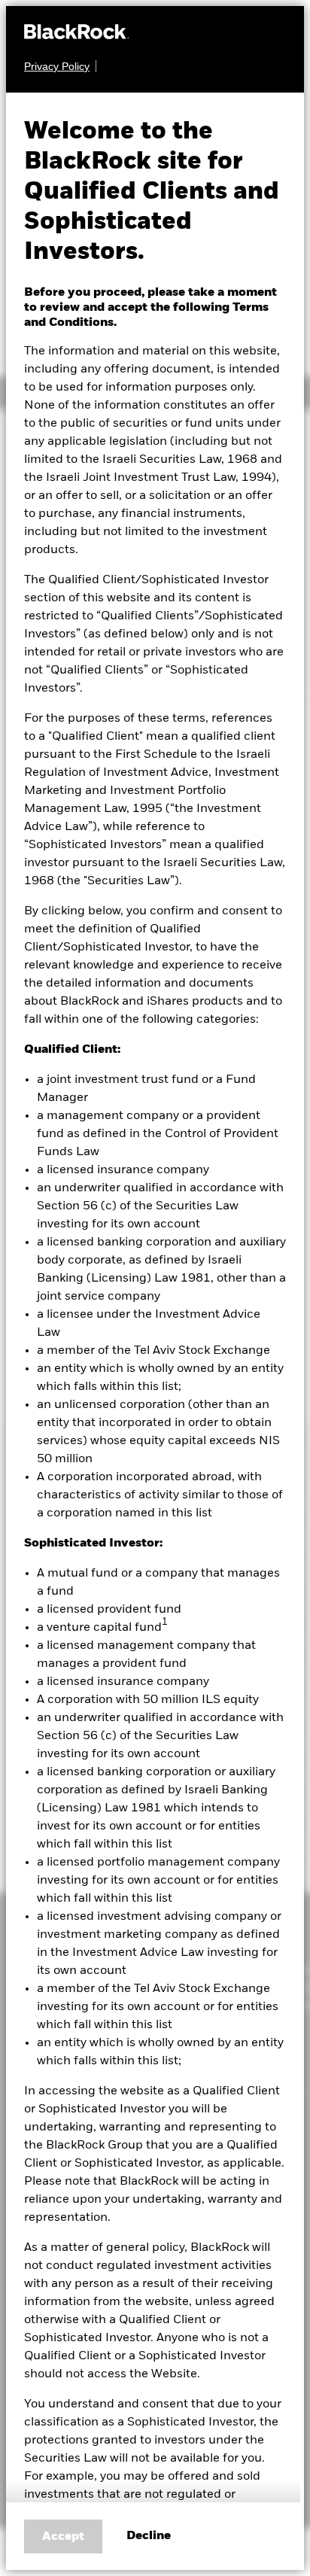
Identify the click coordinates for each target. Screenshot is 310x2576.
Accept (63, 2537)
